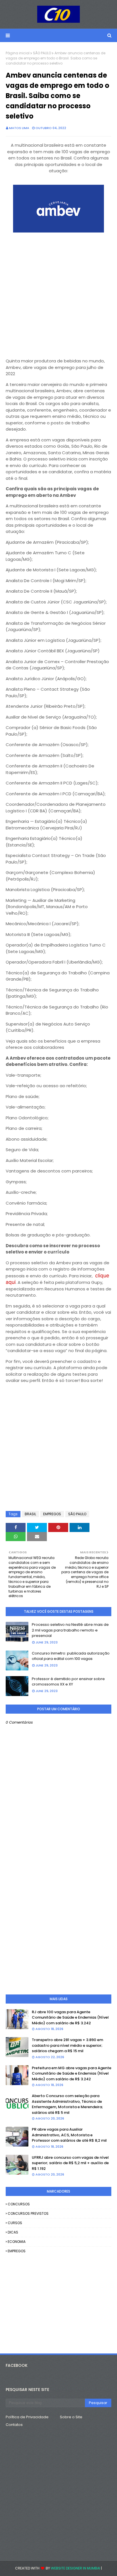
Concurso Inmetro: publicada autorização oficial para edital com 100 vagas (71, 1656)
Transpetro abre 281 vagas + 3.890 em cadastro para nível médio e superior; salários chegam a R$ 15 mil (67, 2045)
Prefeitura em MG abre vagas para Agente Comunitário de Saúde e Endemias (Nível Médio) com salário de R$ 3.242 (72, 2073)
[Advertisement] (58, 293)
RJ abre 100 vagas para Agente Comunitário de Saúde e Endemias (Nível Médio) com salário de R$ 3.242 (70, 2017)
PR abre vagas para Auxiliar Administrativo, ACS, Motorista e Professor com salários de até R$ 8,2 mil (69, 2135)
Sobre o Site (71, 2417)
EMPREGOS (52, 1514)
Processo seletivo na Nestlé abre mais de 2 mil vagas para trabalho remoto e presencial (70, 1630)
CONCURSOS (19, 2204)
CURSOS (15, 2223)
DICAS (13, 2232)
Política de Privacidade (27, 2417)
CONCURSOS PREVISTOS (28, 2213)
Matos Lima (19, 128)
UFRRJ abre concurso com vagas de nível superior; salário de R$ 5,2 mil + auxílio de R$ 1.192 (70, 2163)
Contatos (14, 2425)
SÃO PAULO (42, 53)
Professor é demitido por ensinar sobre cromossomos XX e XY (68, 1682)
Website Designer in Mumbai (76, 2568)
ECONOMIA (17, 2242)
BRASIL (30, 1514)
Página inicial (18, 53)
